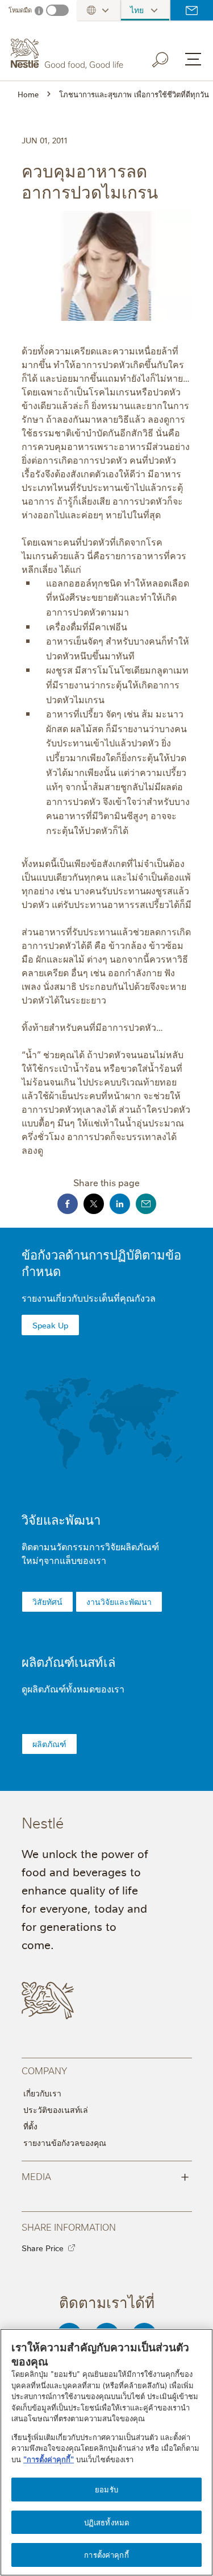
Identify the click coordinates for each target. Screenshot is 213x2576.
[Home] (68, 53)
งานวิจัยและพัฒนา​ (119, 1601)
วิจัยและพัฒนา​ (61, 1519)
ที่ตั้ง (30, 2126)
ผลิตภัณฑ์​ (49, 1744)
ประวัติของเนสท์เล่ (56, 2109)
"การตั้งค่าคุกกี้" (49, 2459)
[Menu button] (193, 59)
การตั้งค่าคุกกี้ (106, 2554)
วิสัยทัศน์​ (47, 1601)
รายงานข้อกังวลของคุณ (65, 2142)
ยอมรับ (106, 2489)
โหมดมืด (20, 10)
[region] (106, 2452)
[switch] (57, 10)
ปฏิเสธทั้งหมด (106, 2522)
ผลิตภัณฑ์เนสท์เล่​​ (68, 1661)
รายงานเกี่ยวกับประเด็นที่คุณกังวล (89, 1298)
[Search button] (168, 57)
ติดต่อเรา (192, 10)
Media (105, 2175)
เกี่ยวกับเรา (42, 2093)
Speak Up (50, 1325)
